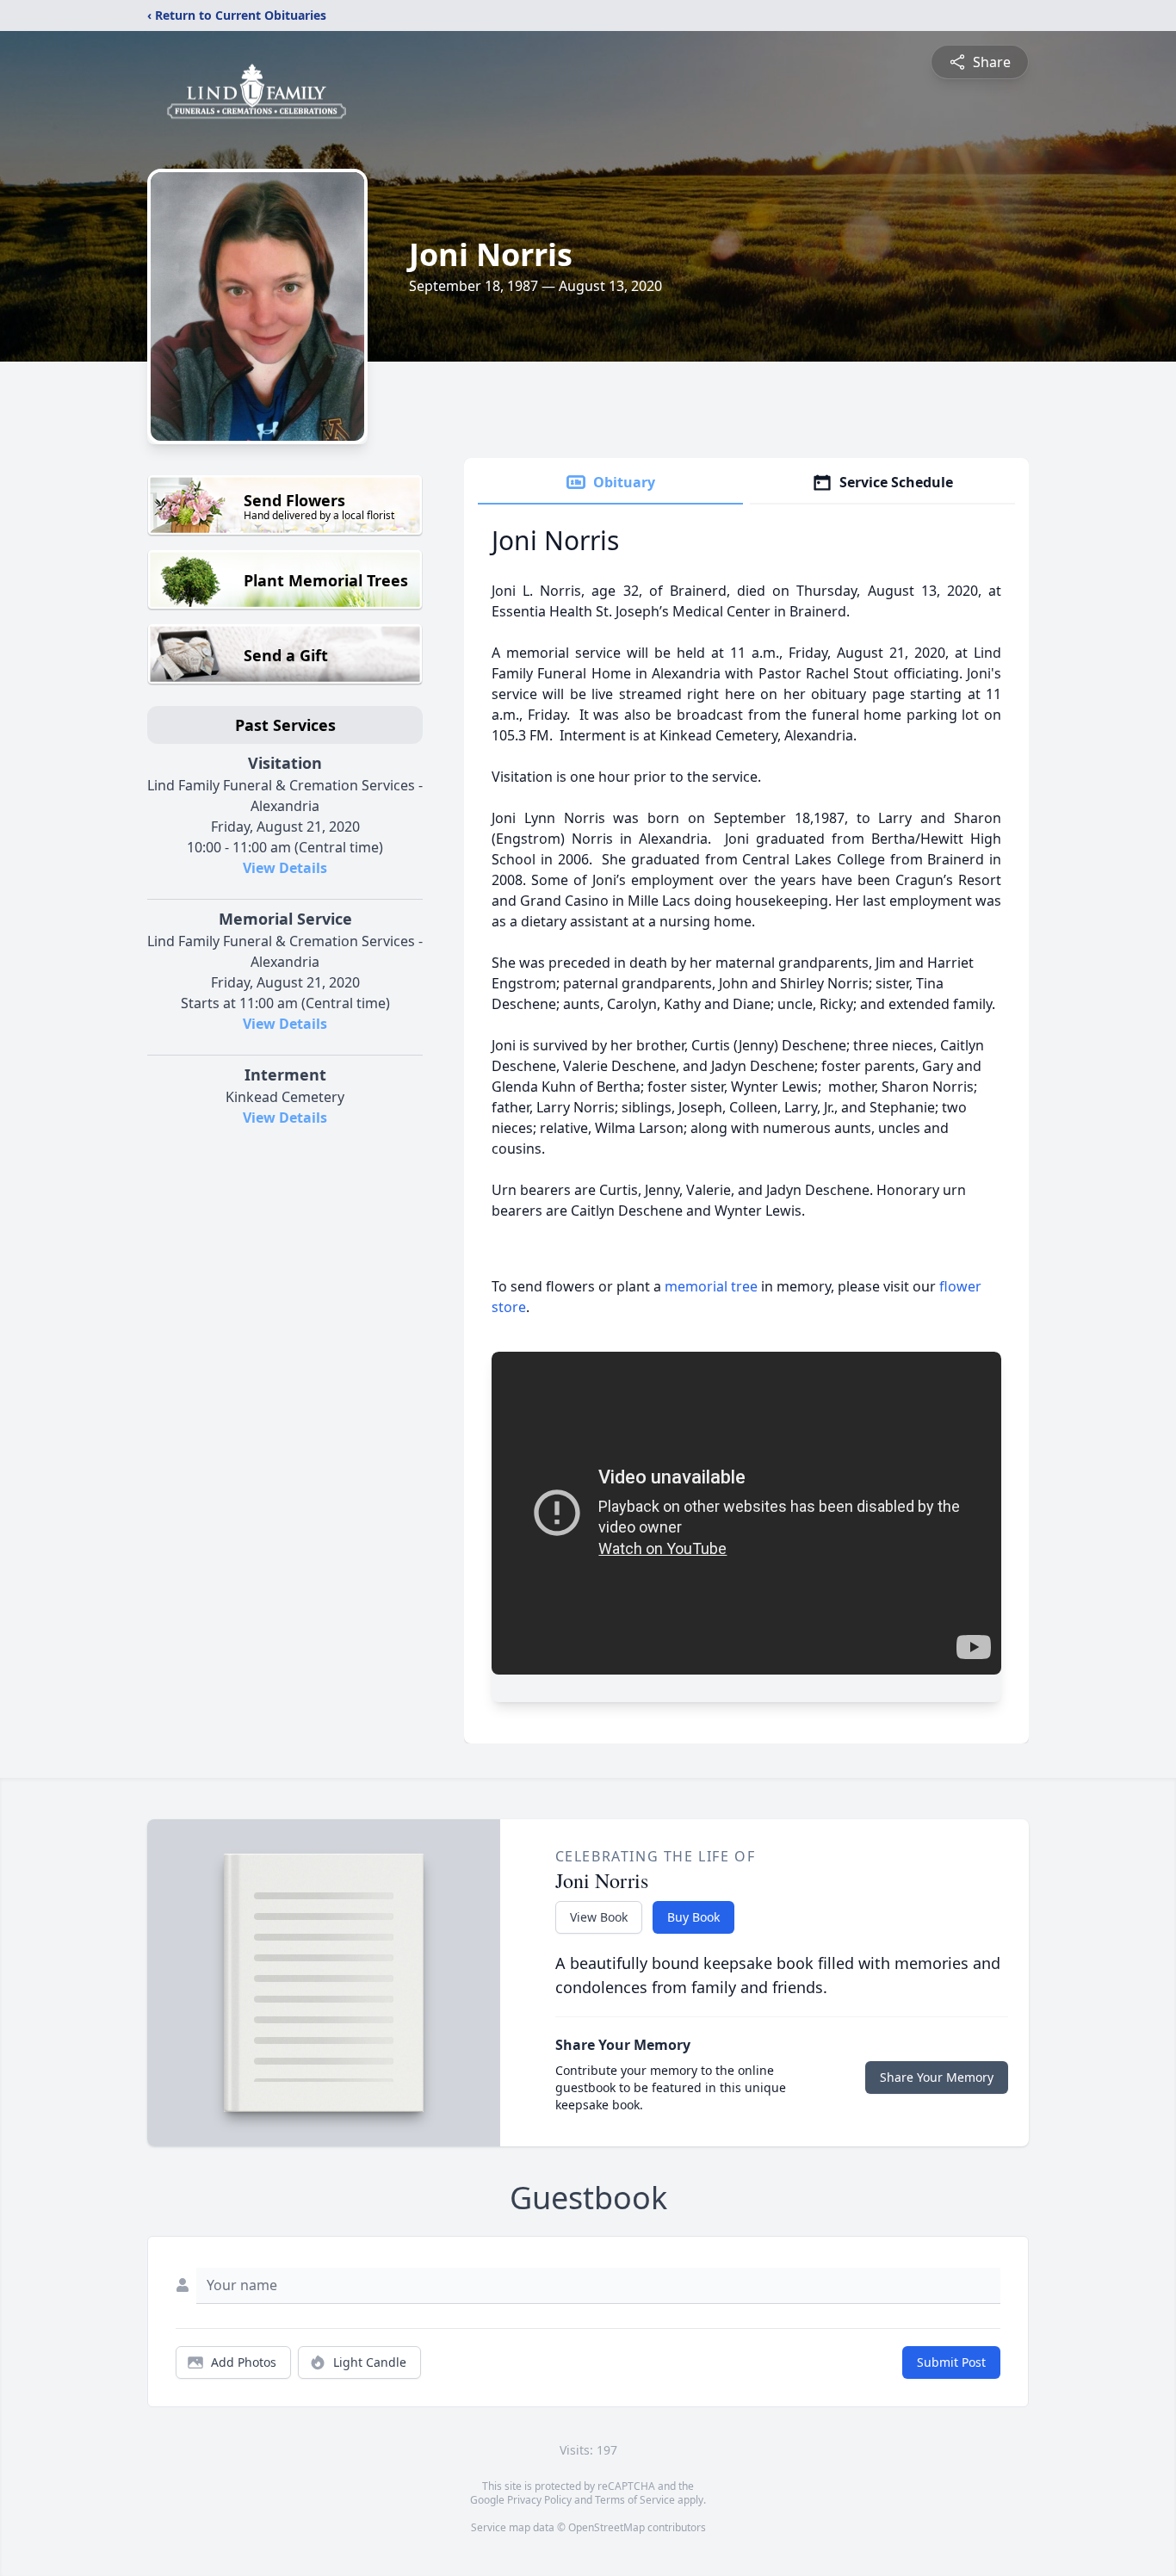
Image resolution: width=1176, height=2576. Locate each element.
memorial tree (711, 1286)
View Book (599, 1917)
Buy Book (693, 1917)
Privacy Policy (539, 2500)
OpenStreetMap (607, 2527)
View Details (285, 868)
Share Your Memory (937, 2077)
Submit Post (951, 2362)
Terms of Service (635, 2500)
